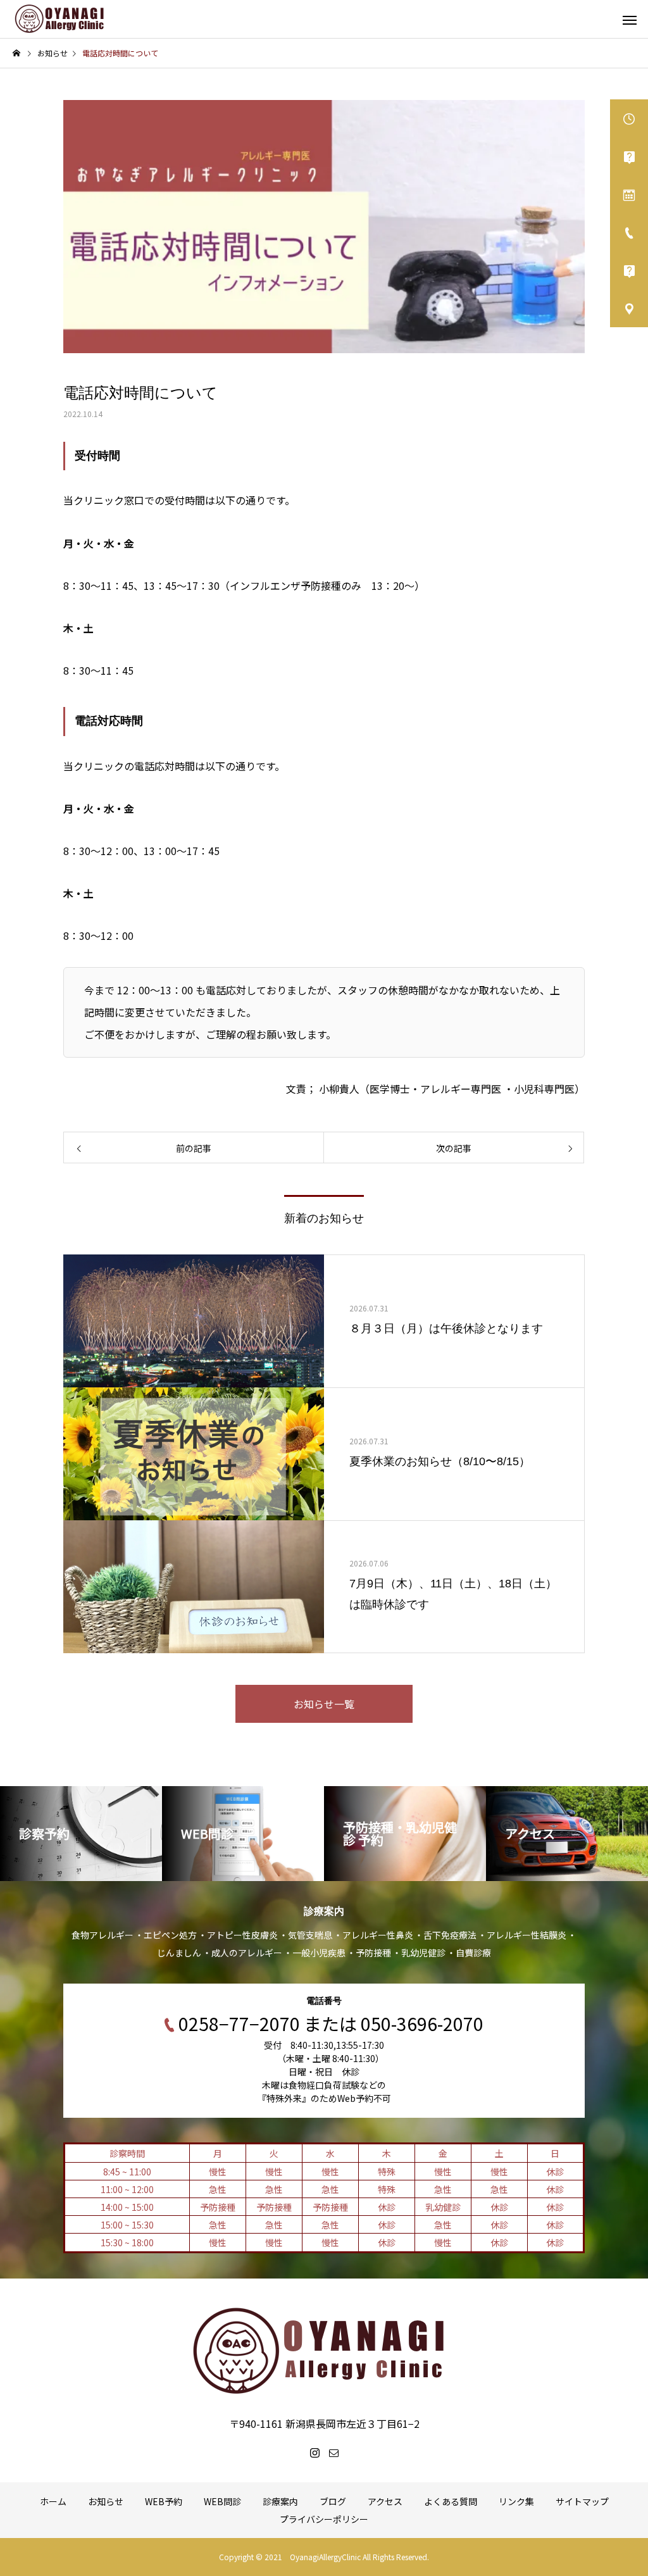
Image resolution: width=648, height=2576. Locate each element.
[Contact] (333, 2453)
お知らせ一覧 (324, 1704)
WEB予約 (164, 2501)
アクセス (385, 2501)
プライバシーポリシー (324, 2519)
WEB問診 (222, 2501)
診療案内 (280, 2501)
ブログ (333, 2501)
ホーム (53, 2501)
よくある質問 (451, 2501)
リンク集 (516, 2501)
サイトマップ (582, 2501)
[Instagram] (315, 2453)
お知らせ (106, 2501)
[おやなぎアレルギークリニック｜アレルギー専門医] (60, 19)
